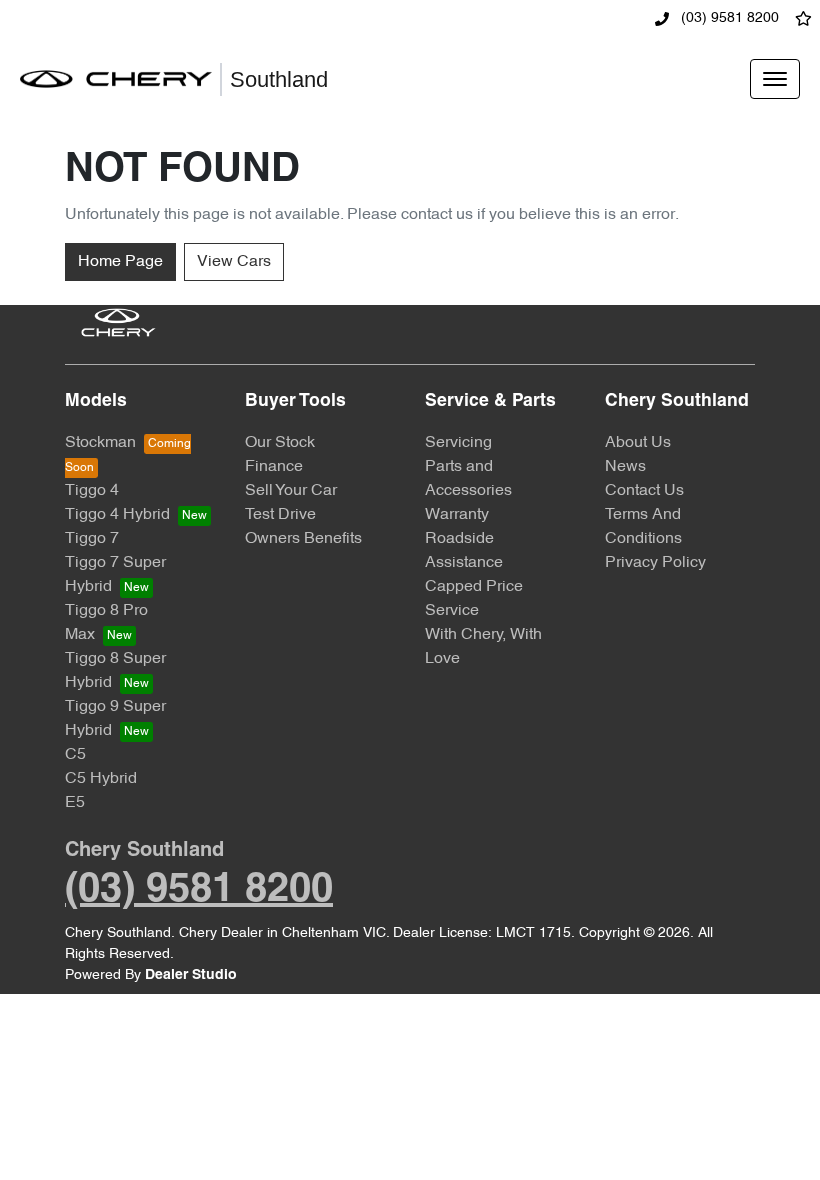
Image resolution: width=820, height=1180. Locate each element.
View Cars (234, 262)
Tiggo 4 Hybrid (117, 515)
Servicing (458, 443)
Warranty (457, 515)
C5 (75, 755)
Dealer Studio (191, 975)
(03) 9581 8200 (728, 18)
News (625, 467)
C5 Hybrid (101, 779)
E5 (75, 803)
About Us (638, 443)
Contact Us (644, 491)
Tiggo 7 (92, 539)
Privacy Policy (655, 563)
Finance (274, 467)
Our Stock (280, 443)
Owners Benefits (303, 539)
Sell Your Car (291, 491)
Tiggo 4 (92, 491)
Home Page (120, 262)
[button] (775, 79)
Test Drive (280, 515)
